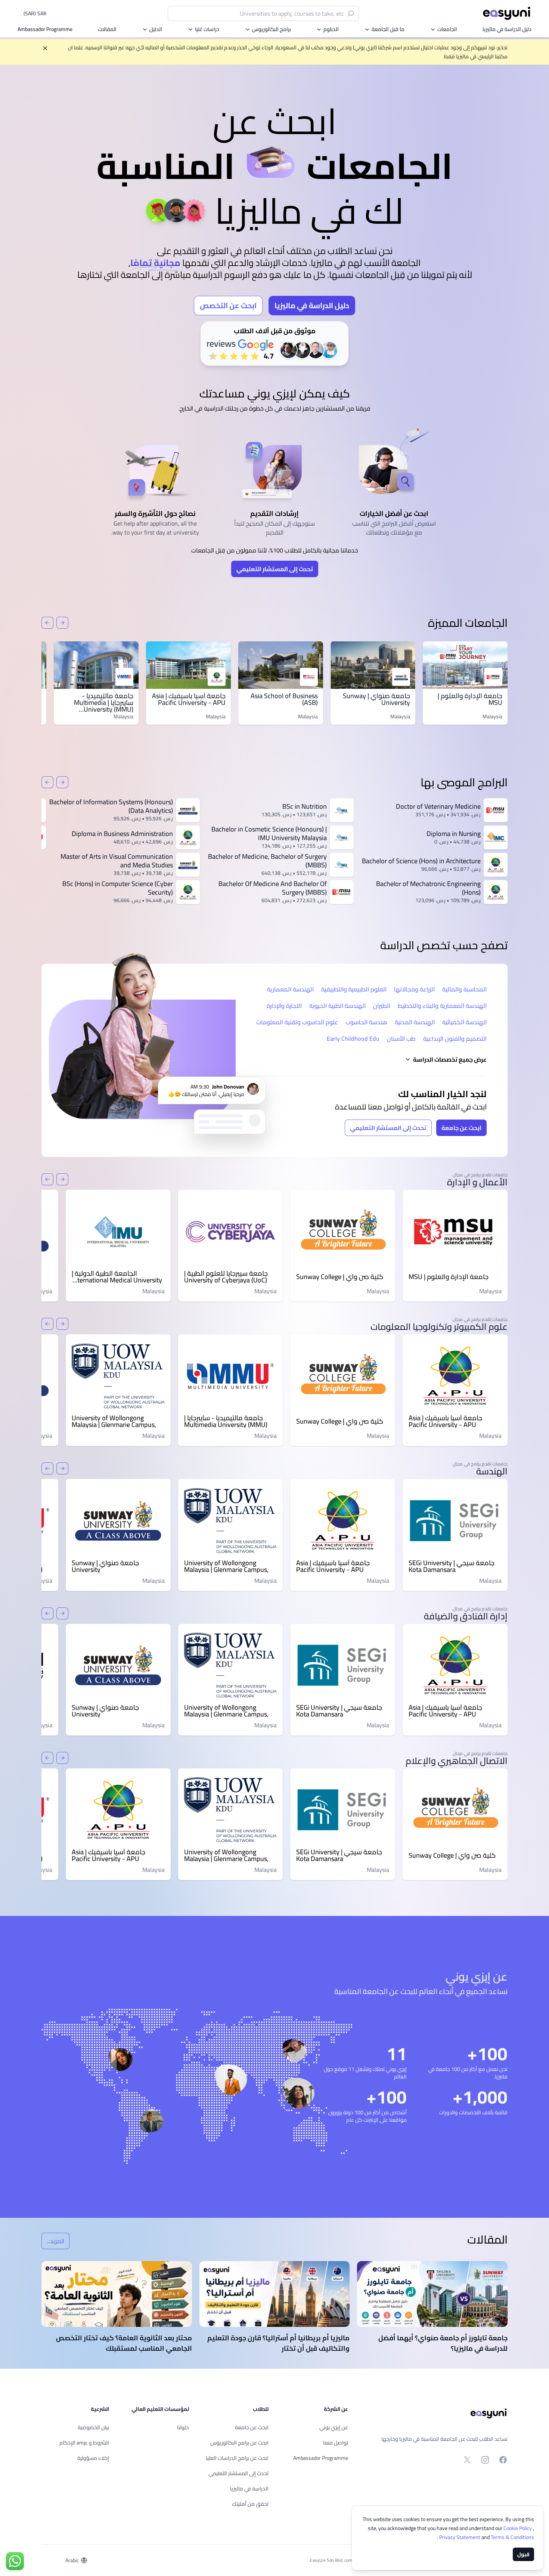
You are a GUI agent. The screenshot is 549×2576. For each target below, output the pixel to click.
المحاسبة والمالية (464, 989)
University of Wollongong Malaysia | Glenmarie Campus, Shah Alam (114, 1421)
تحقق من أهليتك (250, 2504)
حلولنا (183, 2427)
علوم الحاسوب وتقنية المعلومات (297, 1022)
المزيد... (53, 2242)
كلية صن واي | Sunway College (340, 1277)
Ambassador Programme (45, 29)
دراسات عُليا (207, 29)
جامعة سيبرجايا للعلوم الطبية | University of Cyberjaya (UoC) (226, 1277)
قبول (523, 2554)
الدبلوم (331, 29)
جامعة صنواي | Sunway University (376, 699)
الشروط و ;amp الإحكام (84, 2443)
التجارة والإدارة (284, 1006)
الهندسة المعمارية (290, 989)
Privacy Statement (460, 2537)
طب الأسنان (401, 1038)
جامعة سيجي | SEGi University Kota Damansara (452, 1566)
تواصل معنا (336, 2443)
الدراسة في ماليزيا (249, 2489)
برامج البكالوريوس (272, 29)
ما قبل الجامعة (388, 29)
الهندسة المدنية (415, 1022)
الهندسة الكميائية (464, 1022)
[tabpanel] (274, 225)
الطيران (382, 1006)
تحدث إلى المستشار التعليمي (275, 569)
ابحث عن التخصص (228, 305)
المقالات (107, 29)
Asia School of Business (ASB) (284, 699)
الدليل (156, 29)
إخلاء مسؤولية (93, 2458)
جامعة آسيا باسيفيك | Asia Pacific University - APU (189, 699)
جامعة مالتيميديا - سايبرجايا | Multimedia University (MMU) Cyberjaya (104, 706)
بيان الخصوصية (93, 2427)
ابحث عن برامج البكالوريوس (239, 2443)
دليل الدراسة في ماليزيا (507, 29)
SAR (35, 13)
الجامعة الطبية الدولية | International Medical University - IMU (117, 1277)
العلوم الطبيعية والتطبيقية (354, 989)
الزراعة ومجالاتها (414, 989)
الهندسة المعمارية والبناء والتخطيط (442, 1006)
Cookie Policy (518, 2528)
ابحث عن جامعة (461, 1128)
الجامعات (447, 29)
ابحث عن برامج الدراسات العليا (237, 2458)
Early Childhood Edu (353, 1038)
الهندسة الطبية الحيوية (337, 1006)
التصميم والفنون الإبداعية (455, 1038)
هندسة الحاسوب (366, 1022)
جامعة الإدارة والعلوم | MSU (470, 699)
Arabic (72, 2560)
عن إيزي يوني (334, 2427)
